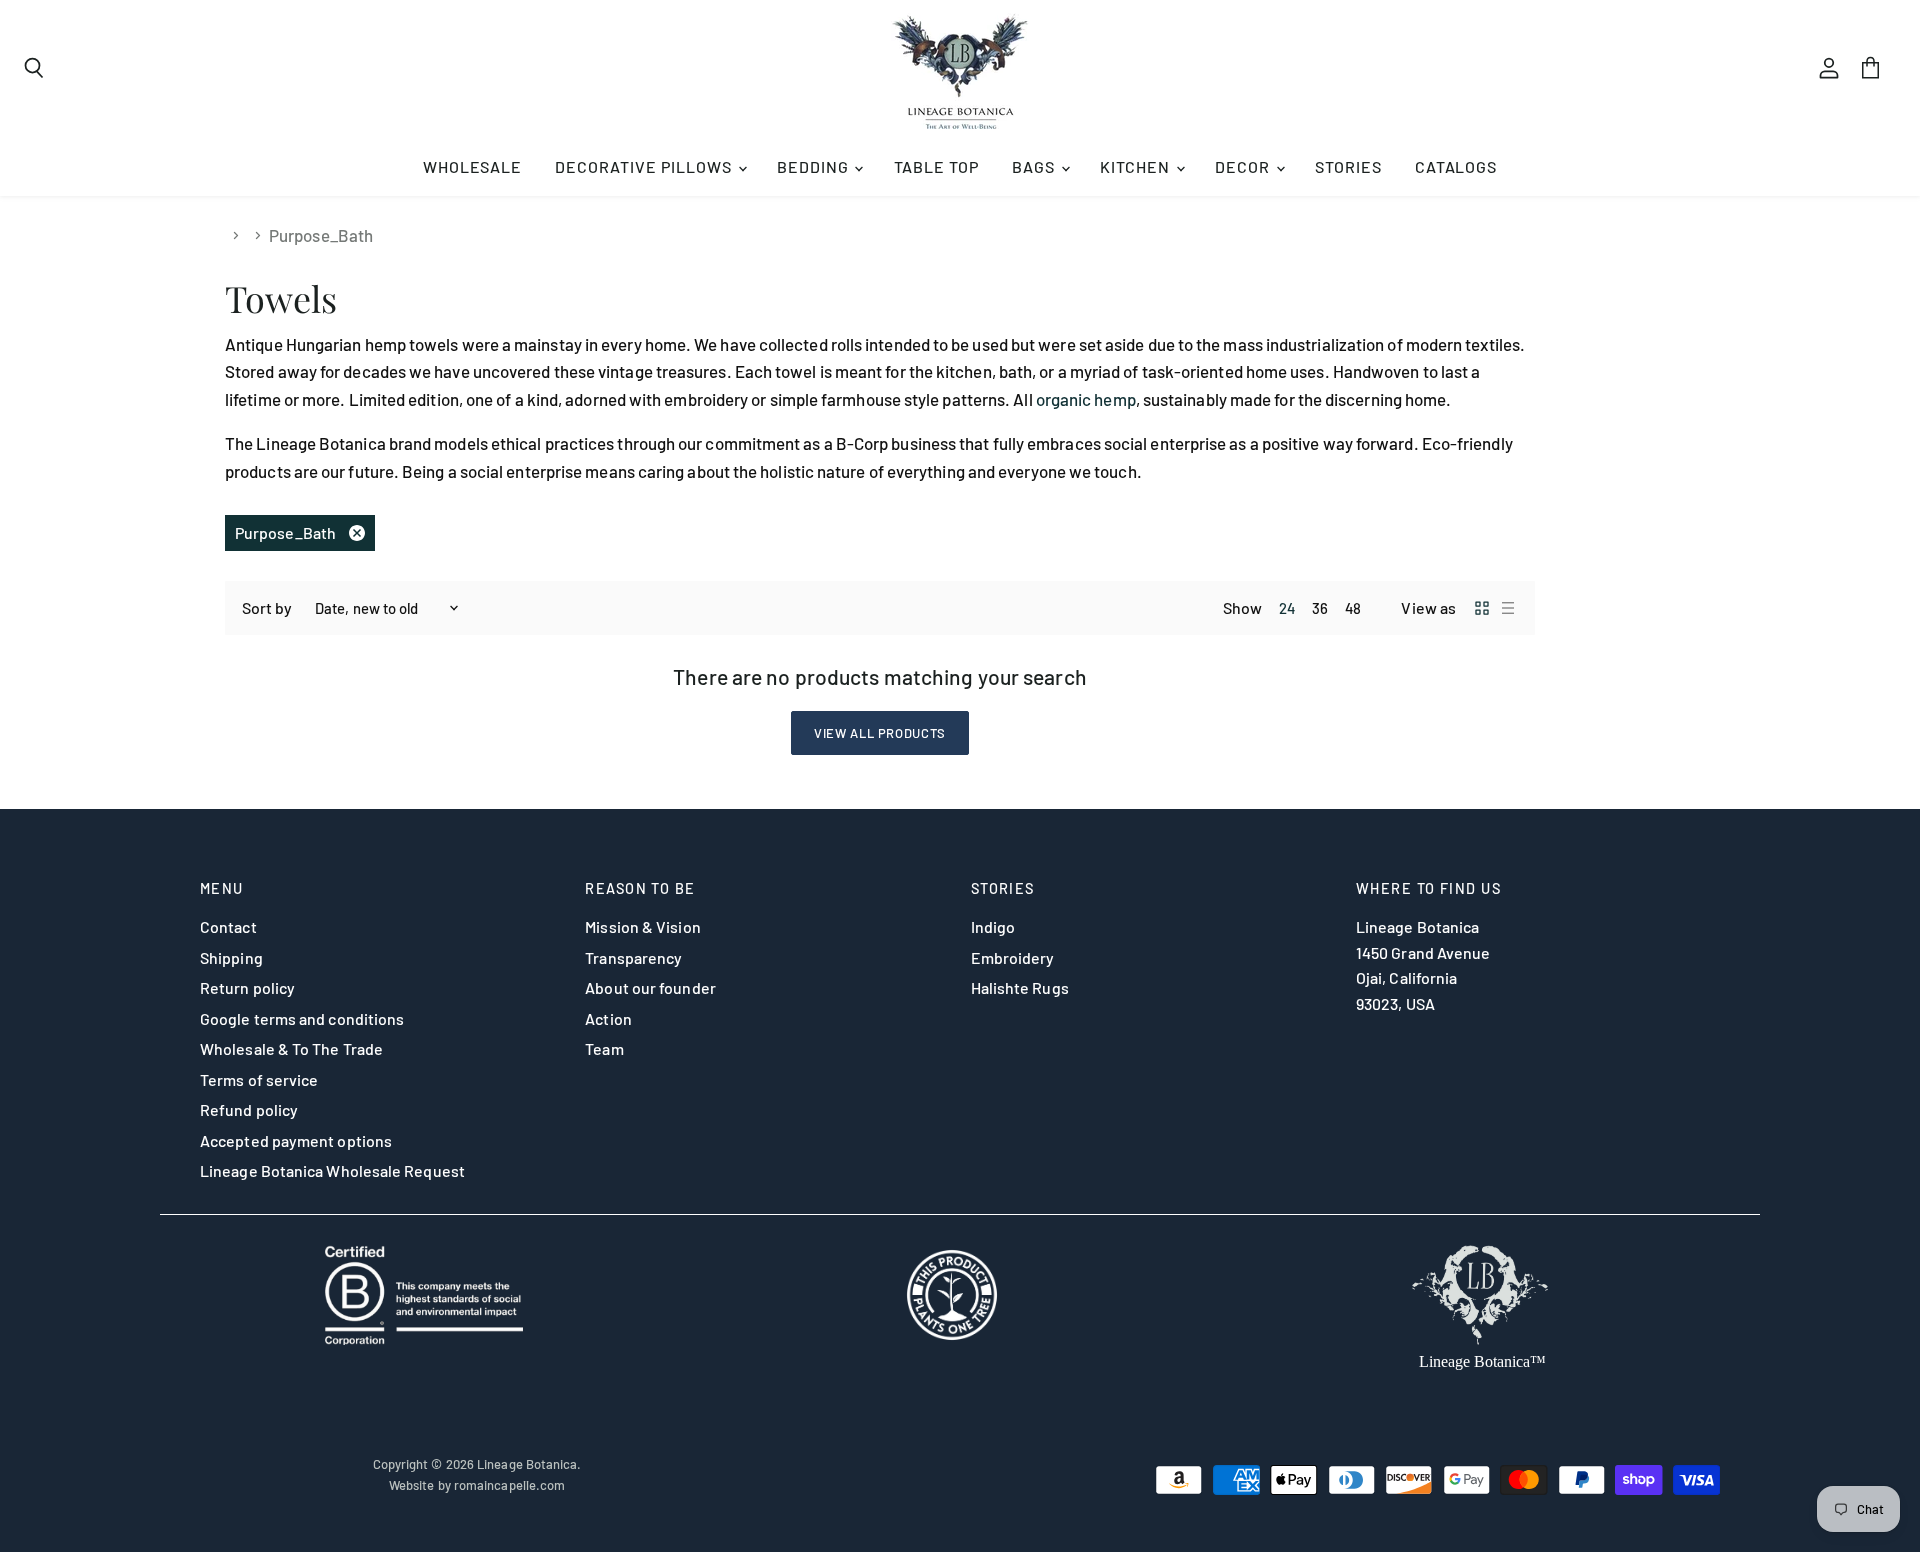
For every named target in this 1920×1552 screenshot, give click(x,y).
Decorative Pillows (645, 166)
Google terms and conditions (302, 1018)
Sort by (267, 608)
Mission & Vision (642, 926)
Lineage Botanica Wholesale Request (332, 1170)
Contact (228, 926)
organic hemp (1086, 399)
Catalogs (1456, 166)
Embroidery (1013, 957)
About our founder (650, 987)
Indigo (993, 926)
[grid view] (1482, 608)
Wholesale (473, 166)
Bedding (815, 166)
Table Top (937, 166)
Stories (1348, 166)
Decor (1244, 166)
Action (608, 1018)
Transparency (633, 957)
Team (604, 1048)
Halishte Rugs (1020, 987)
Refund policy (249, 1109)
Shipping (231, 957)
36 (1320, 608)
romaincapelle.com (509, 1485)
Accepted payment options (296, 1140)
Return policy (247, 987)
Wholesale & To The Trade (291, 1048)
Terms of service (259, 1079)
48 (1353, 608)
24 (1287, 608)
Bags (1035, 166)
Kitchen (1137, 166)
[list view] (1508, 608)
